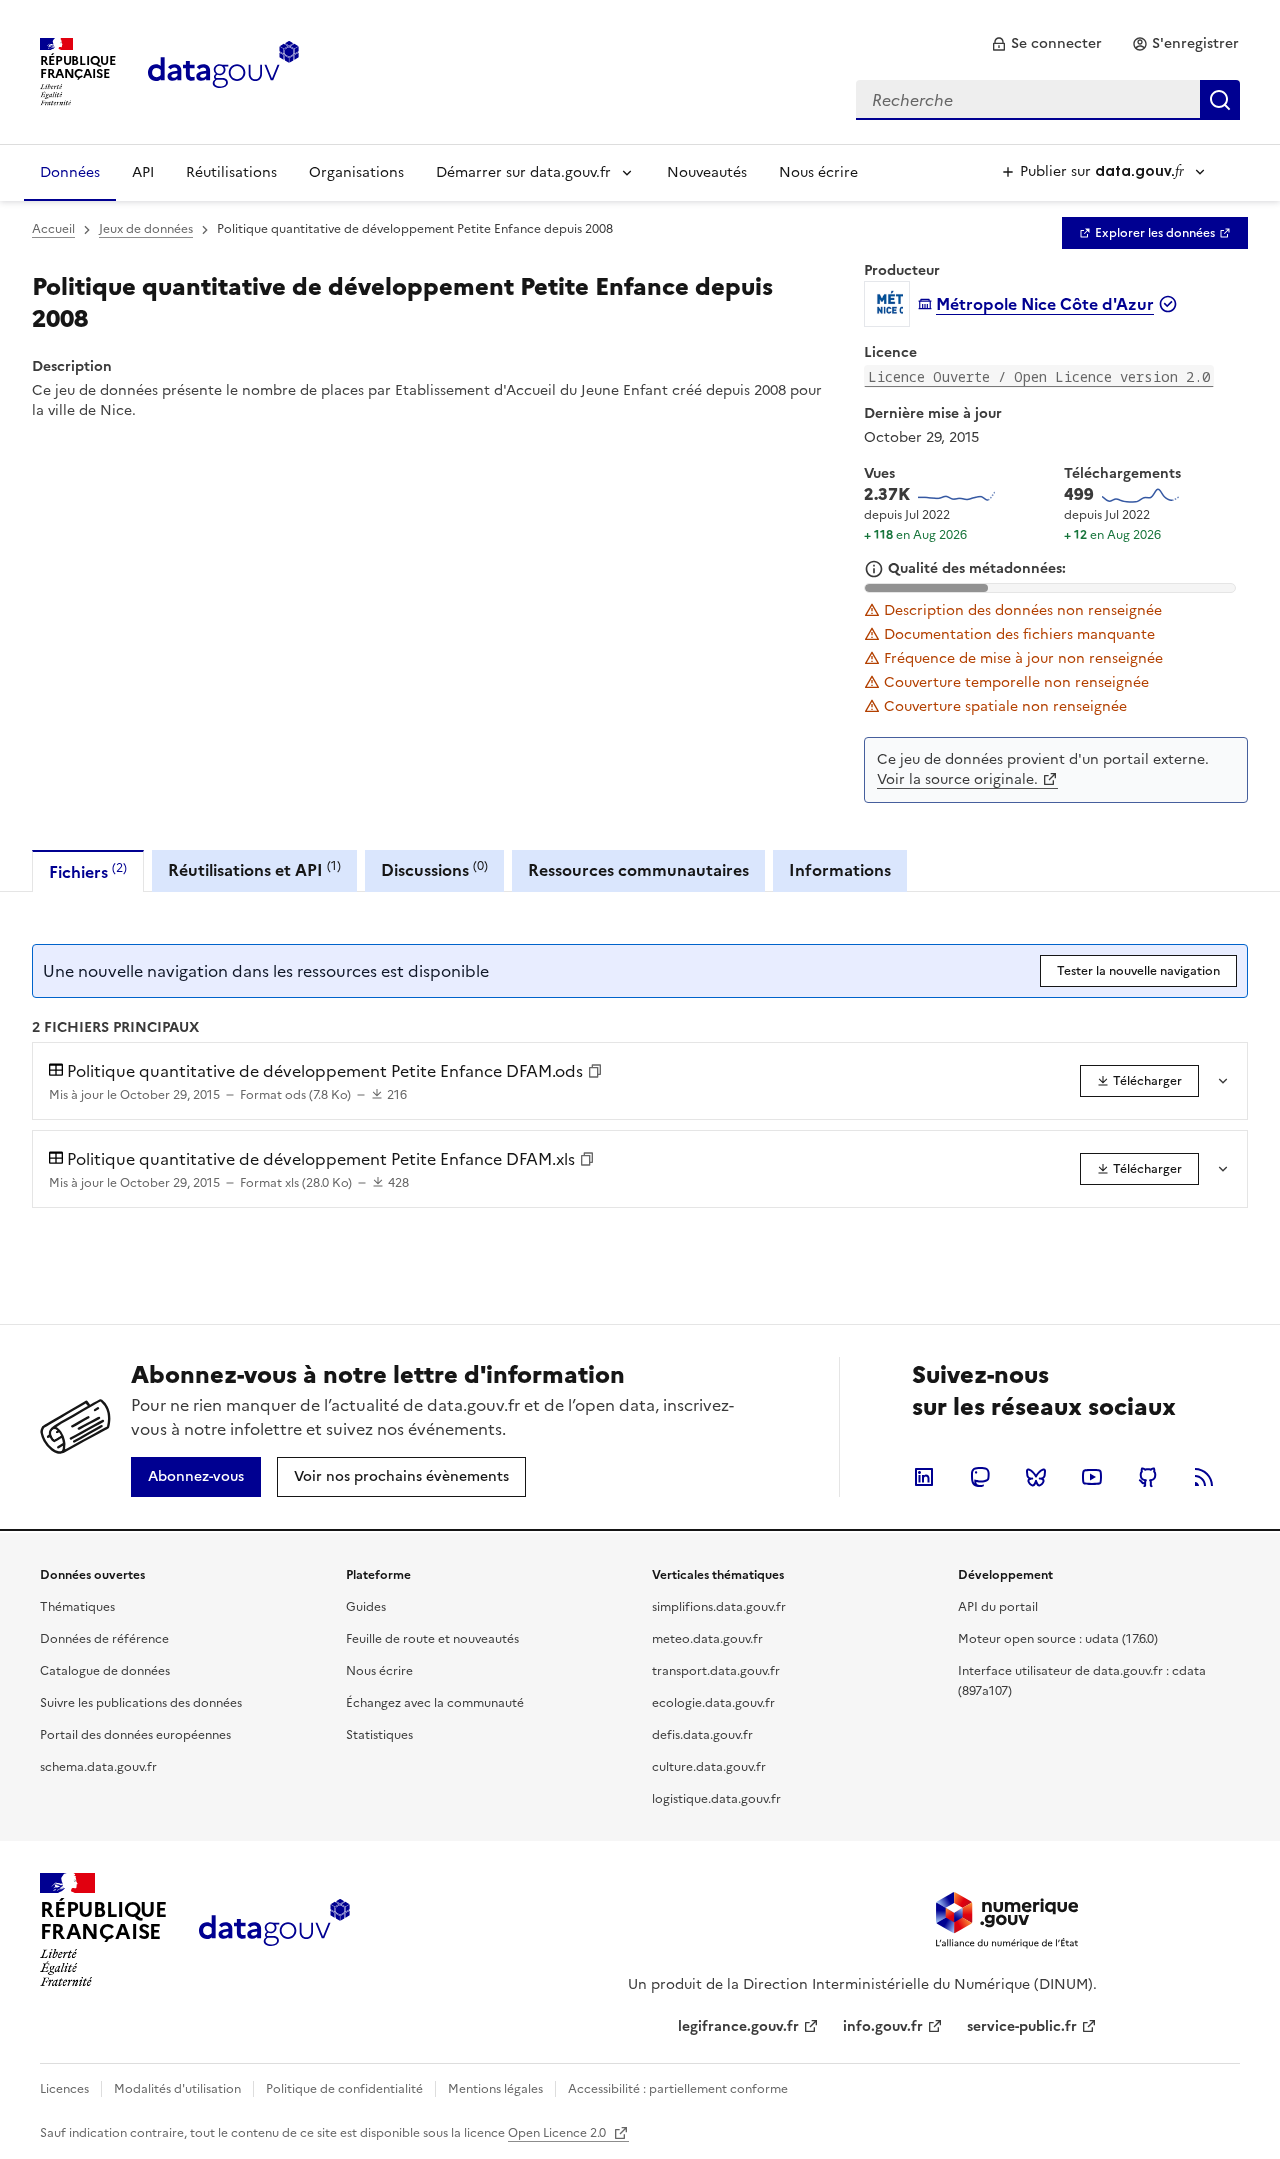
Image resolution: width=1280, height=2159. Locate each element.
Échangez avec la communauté (435, 1703)
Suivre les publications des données (141, 1703)
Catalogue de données (105, 1671)
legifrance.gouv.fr (738, 2026)
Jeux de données (146, 229)
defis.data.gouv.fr (702, 1735)
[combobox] (1048, 100)
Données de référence (104, 1639)
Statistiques (379, 1735)
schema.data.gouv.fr (98, 1767)
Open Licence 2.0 (558, 2133)
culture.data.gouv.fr (709, 1767)
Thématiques (77, 1607)
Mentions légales (495, 2089)
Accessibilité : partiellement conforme (678, 2089)
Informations (840, 870)
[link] (1046, 44)
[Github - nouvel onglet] (1148, 1477)
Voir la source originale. (957, 779)
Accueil (53, 229)
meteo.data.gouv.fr (707, 1639)
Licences (64, 2089)
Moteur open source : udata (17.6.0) (1058, 1639)
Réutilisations (231, 172)
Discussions (434, 869)
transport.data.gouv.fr (716, 1671)
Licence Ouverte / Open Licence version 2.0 (1039, 376)
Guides (366, 1607)
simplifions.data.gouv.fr (719, 1607)
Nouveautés (707, 172)
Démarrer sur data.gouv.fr (523, 172)
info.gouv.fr (883, 2026)
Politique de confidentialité (344, 2089)
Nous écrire (818, 172)
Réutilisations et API (254, 869)
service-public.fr (1022, 2026)
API (143, 172)
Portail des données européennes (135, 1735)
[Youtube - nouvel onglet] (1092, 1477)
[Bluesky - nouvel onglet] (1036, 1477)
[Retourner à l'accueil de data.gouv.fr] (223, 70)
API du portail (998, 1607)
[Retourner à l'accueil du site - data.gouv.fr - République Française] (274, 1930)
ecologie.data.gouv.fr (713, 1703)
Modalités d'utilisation (177, 2089)
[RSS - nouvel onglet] (1204, 1477)
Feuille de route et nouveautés (432, 1639)
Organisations (356, 172)
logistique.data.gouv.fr (716, 1799)
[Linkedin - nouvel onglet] (924, 1477)
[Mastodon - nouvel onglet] (980, 1477)
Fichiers (88, 871)
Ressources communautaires (638, 870)
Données (70, 172)
